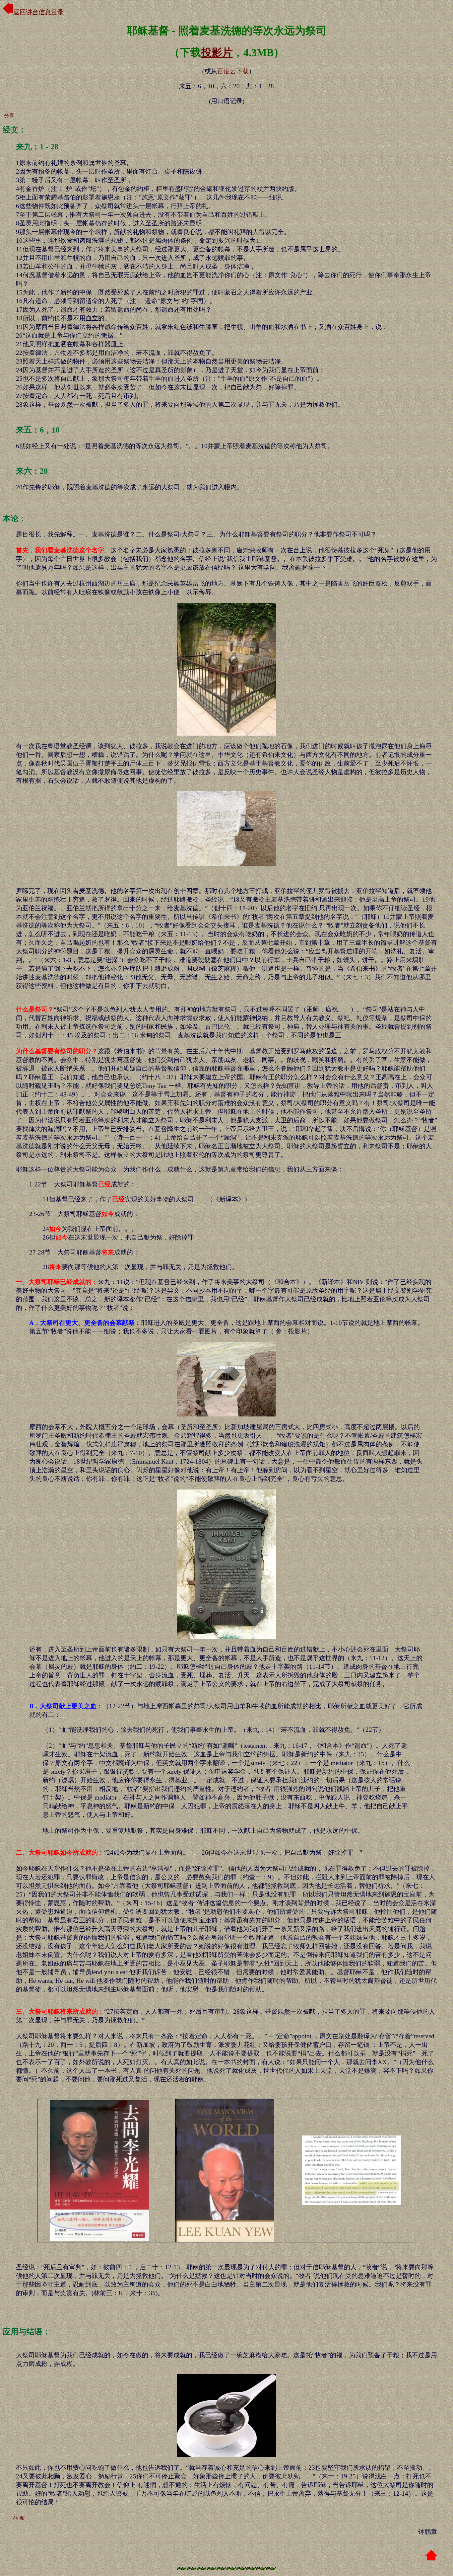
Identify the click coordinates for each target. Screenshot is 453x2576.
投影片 (217, 52)
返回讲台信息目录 (38, 12)
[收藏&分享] (18, 114)
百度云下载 (233, 71)
